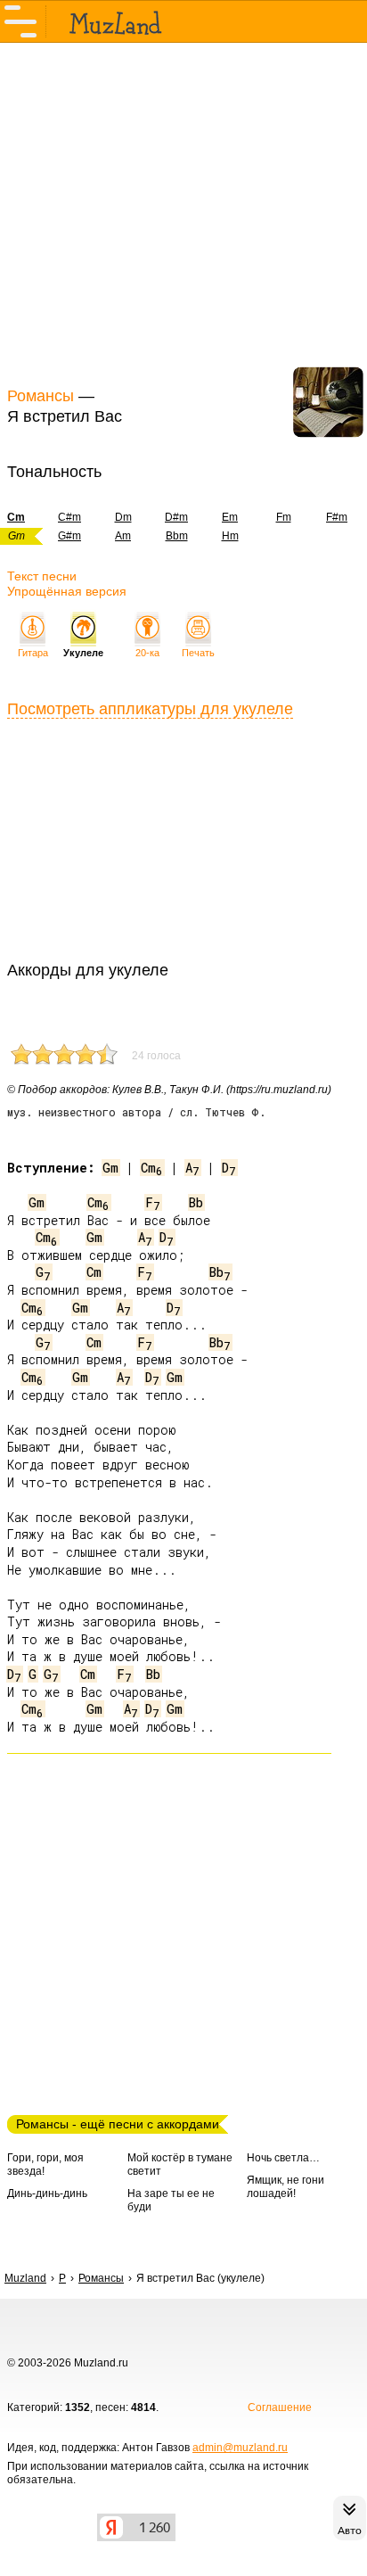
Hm (230, 536)
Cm (152, 1168)
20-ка (147, 653)
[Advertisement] (183, 212)
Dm (123, 517)
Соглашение (280, 2407)
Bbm (177, 536)
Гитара (33, 653)
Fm (284, 517)
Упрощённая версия (67, 591)
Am (123, 536)
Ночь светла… (283, 2158)
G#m (69, 536)
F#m (337, 517)
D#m (176, 517)
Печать (198, 653)
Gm (110, 1168)
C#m (69, 517)
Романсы (41, 396)
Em (230, 517)
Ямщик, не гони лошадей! (285, 2187)
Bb (196, 1202)
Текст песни (42, 576)
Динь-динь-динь (47, 2193)
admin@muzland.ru (240, 2448)
